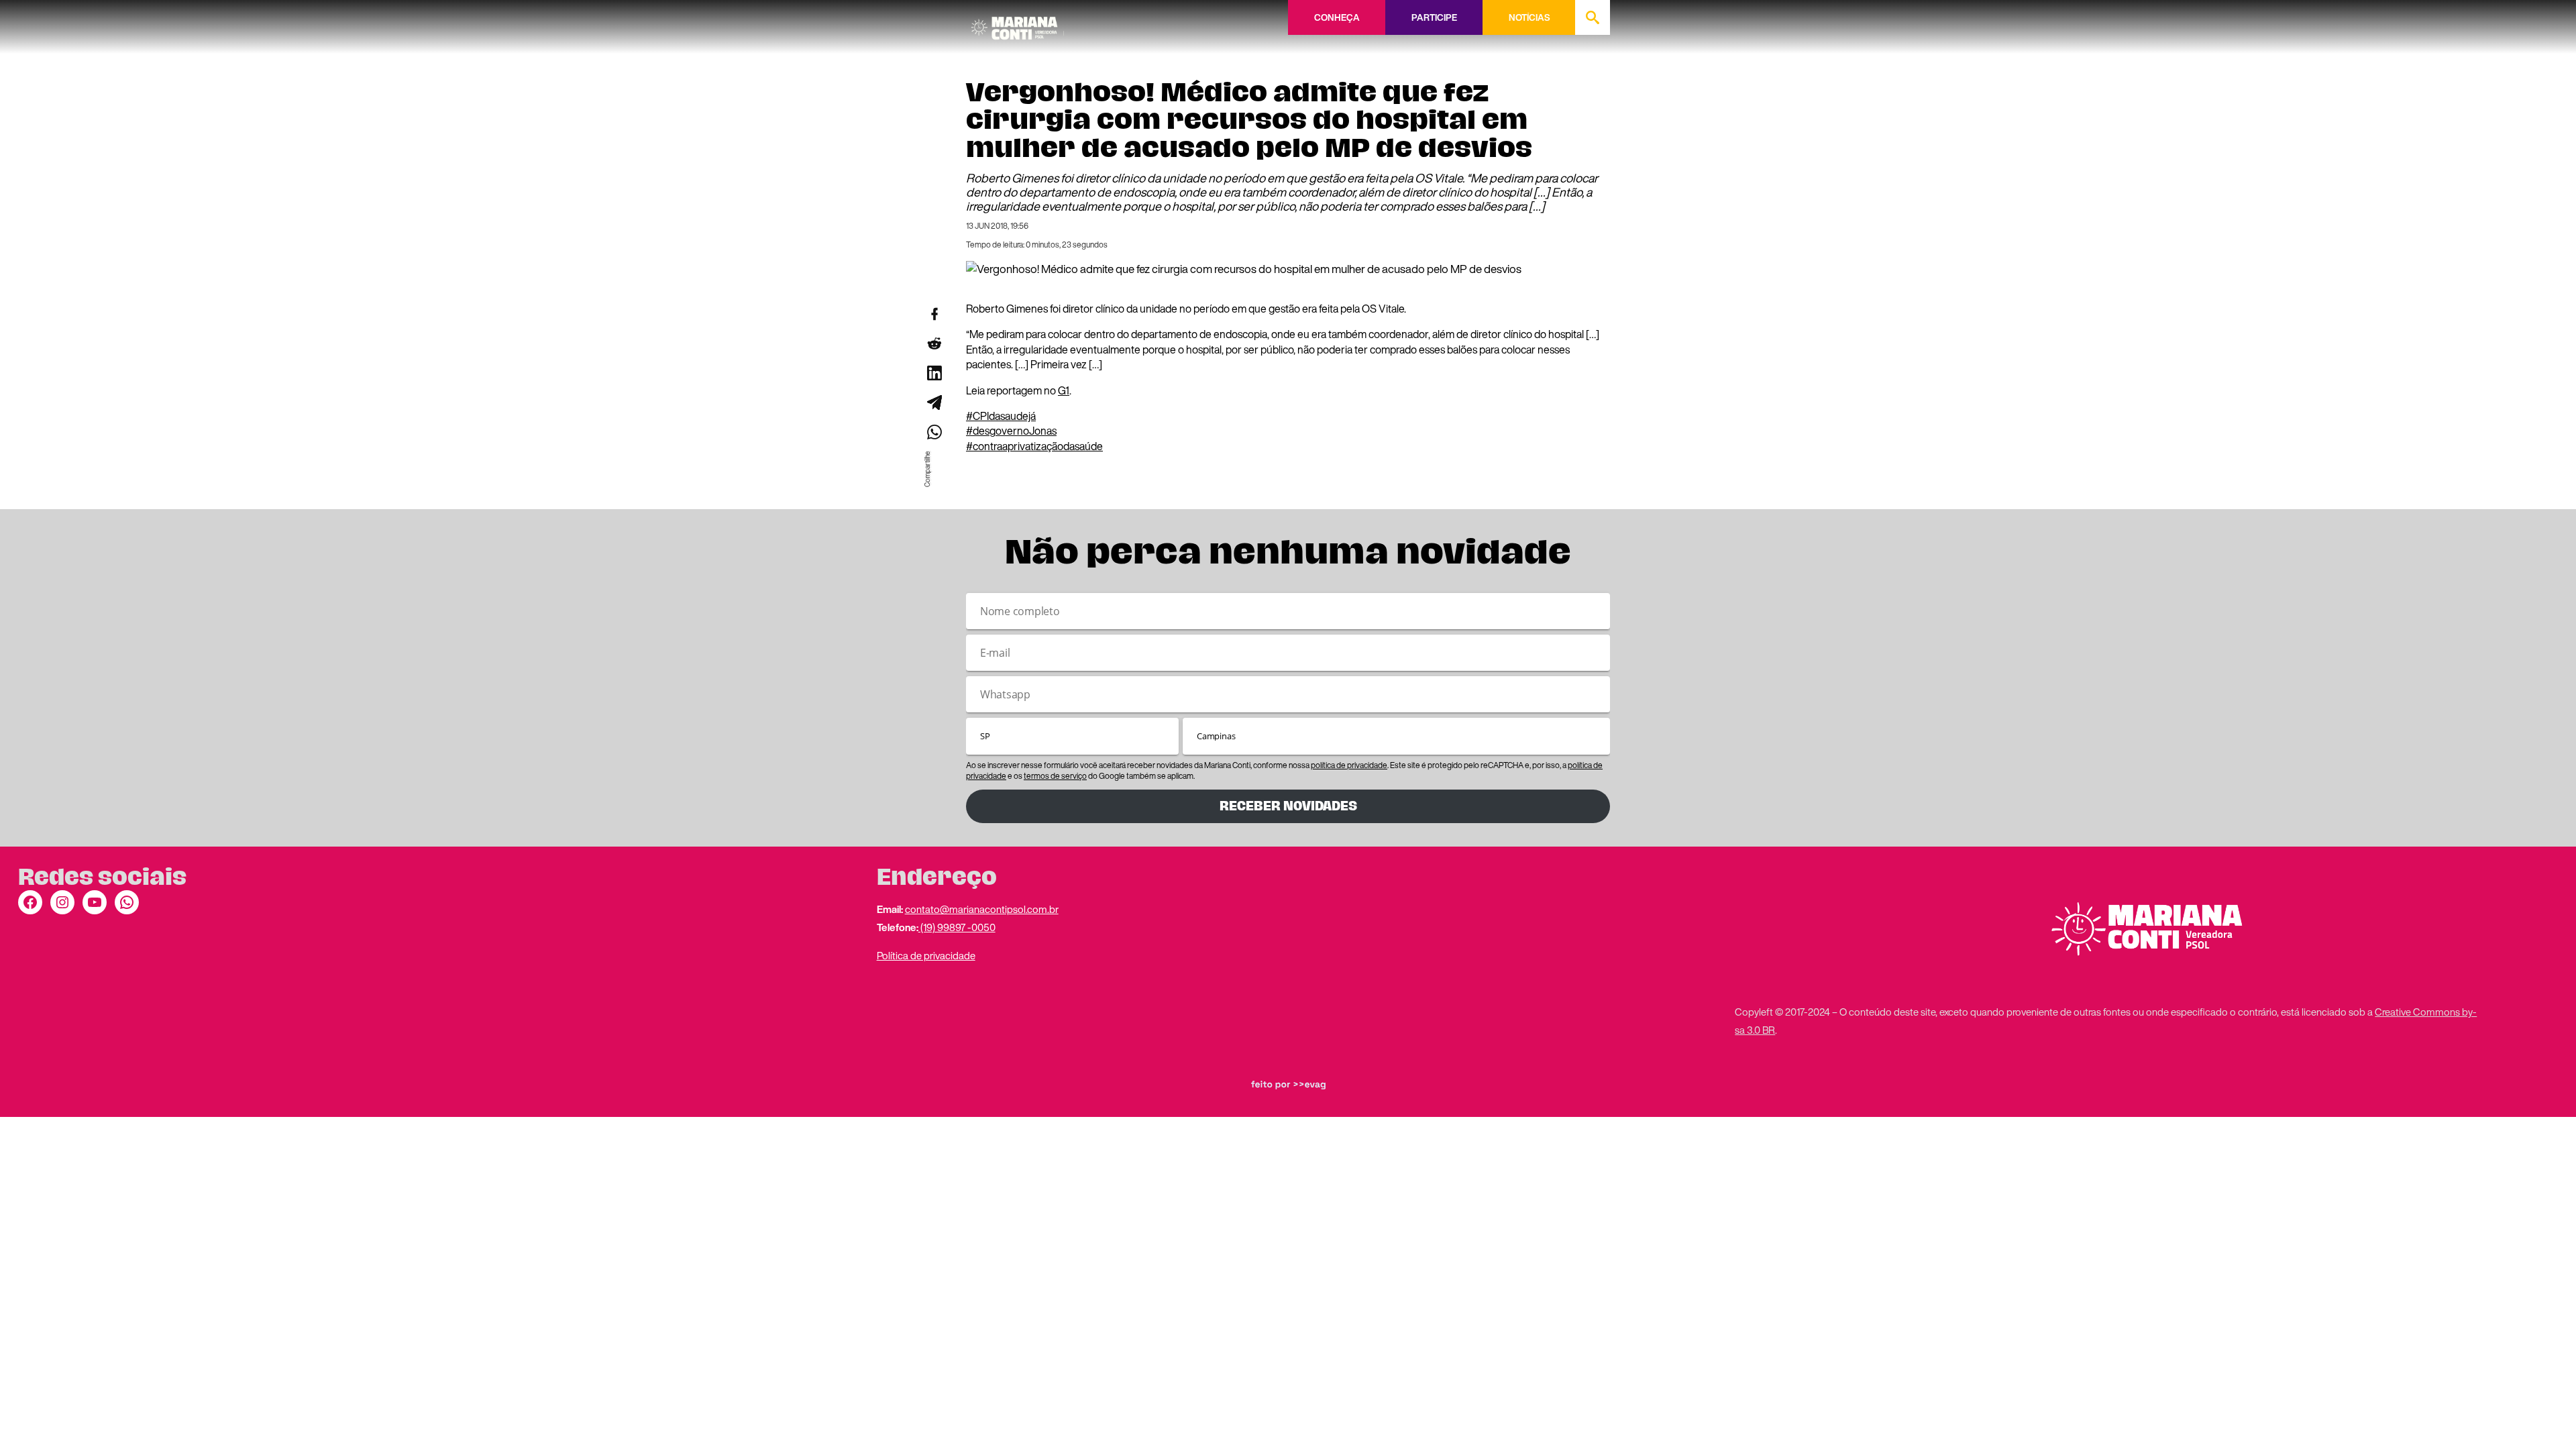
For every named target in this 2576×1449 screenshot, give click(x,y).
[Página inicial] (1018, 23)
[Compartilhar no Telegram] (934, 402)
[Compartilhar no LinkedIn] (934, 373)
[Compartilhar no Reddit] (934, 343)
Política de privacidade (926, 955)
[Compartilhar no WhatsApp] (934, 432)
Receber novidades (1288, 806)
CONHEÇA (1337, 17)
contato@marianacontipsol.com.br (982, 909)
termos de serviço (1055, 776)
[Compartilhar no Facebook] (934, 314)
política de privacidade (1349, 765)
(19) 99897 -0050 (957, 927)
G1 (1064, 390)
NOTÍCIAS (1529, 17)
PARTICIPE (1434, 17)
